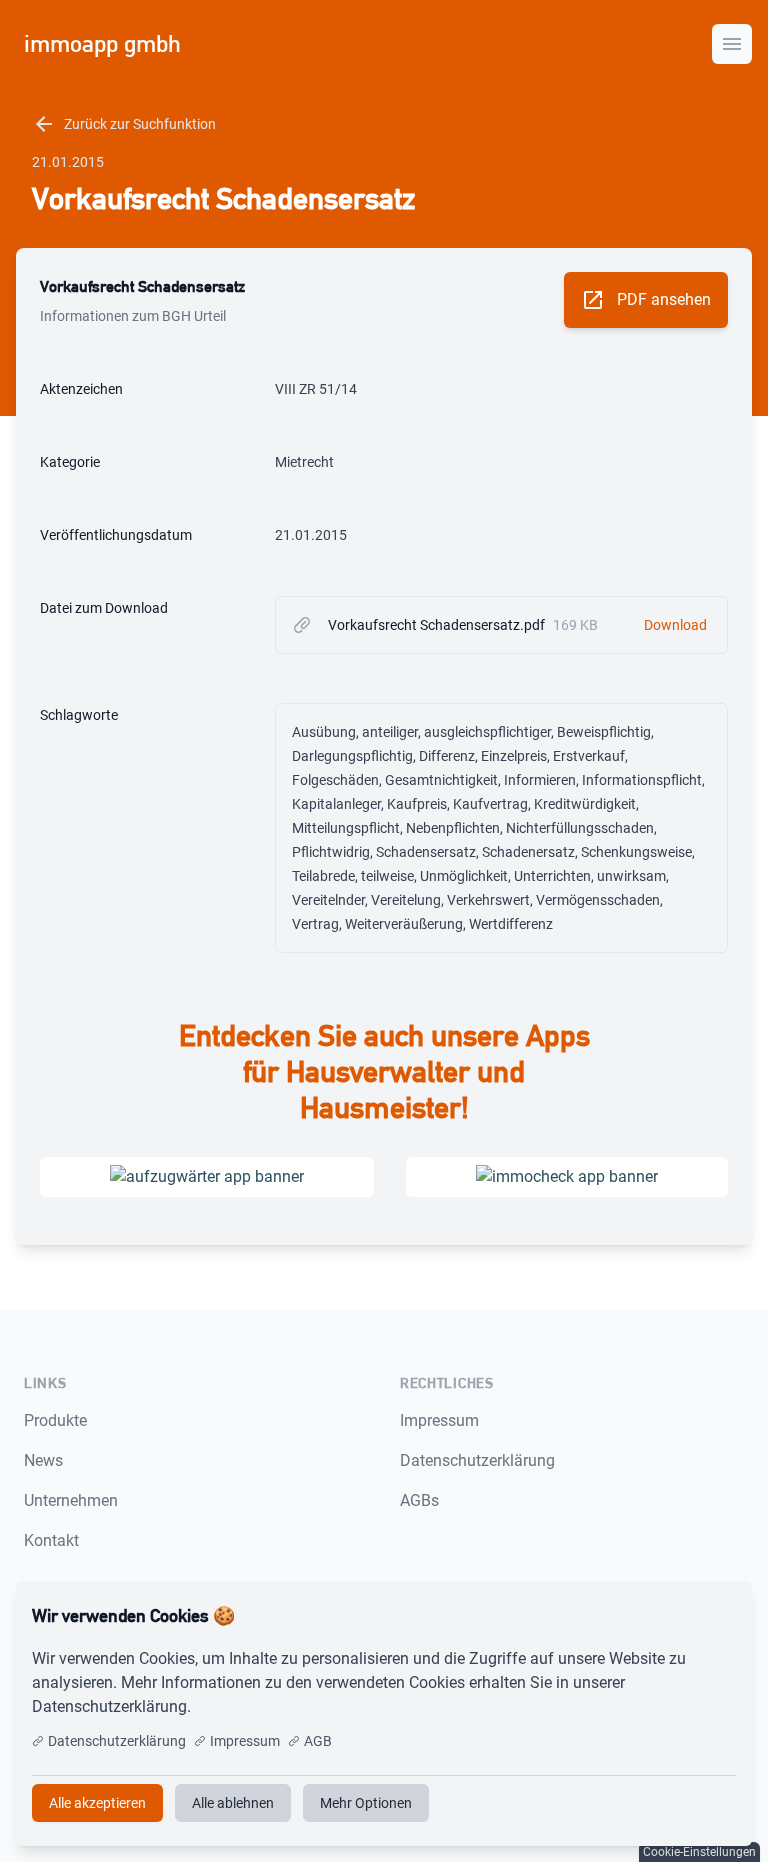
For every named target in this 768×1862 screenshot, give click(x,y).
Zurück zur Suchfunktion (124, 124)
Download (675, 625)
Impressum (439, 1420)
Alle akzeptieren (670, 1616)
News (43, 1460)
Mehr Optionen (366, 1803)
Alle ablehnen (233, 1803)
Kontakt (51, 1540)
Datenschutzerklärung (477, 1460)
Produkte (55, 1420)
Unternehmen (71, 1500)
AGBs (419, 1500)
